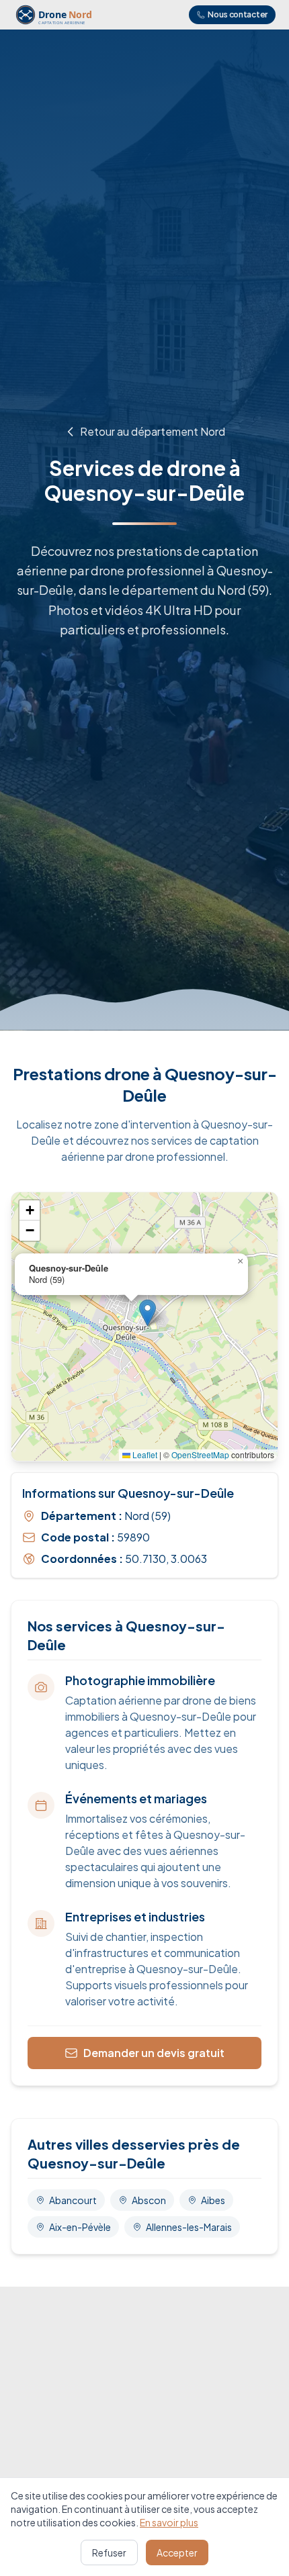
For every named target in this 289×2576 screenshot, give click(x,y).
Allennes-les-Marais (189, 2227)
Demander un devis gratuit (154, 2053)
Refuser (109, 2553)
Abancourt (73, 2200)
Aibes (213, 2200)
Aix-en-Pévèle (80, 2227)
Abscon (149, 2200)
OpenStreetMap (200, 1454)
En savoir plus (169, 2522)
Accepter (177, 2553)
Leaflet (144, 1454)
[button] (148, 1313)
